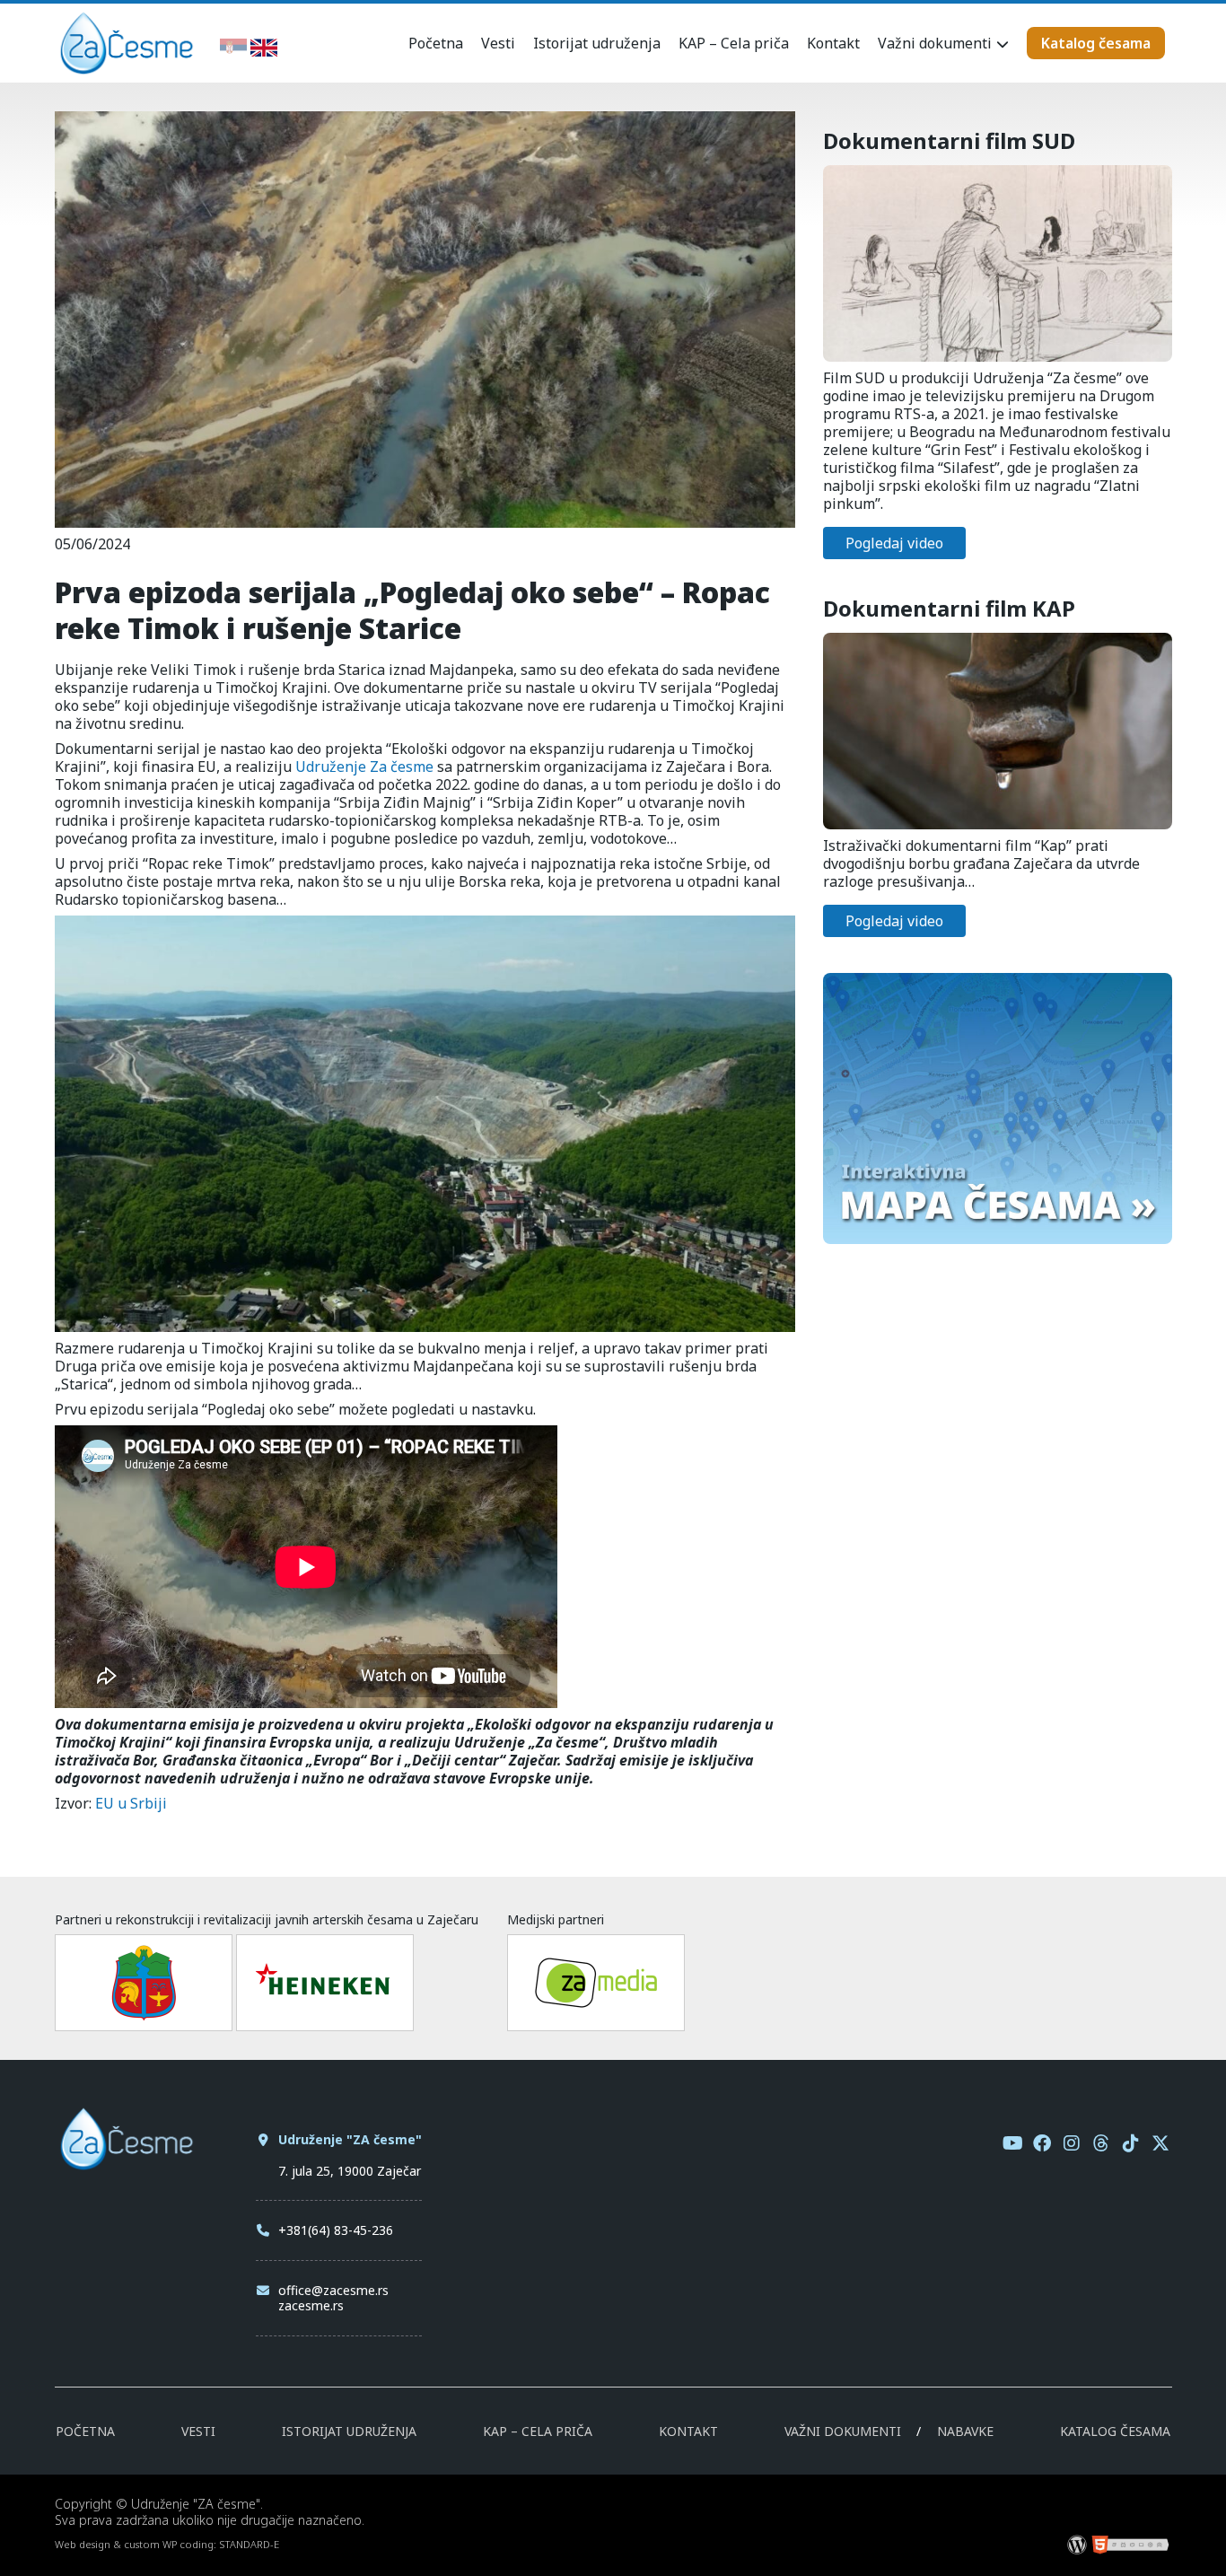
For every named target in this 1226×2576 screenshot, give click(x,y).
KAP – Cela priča (734, 43)
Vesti (498, 43)
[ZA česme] (127, 70)
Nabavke (965, 2431)
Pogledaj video (894, 543)
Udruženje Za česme (364, 767)
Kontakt (833, 43)
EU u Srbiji (131, 1803)
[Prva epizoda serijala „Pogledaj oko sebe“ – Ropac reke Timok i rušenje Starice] (425, 519)
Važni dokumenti (935, 43)
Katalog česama (1096, 43)
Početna (436, 43)
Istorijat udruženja (597, 43)
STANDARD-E (249, 2544)
